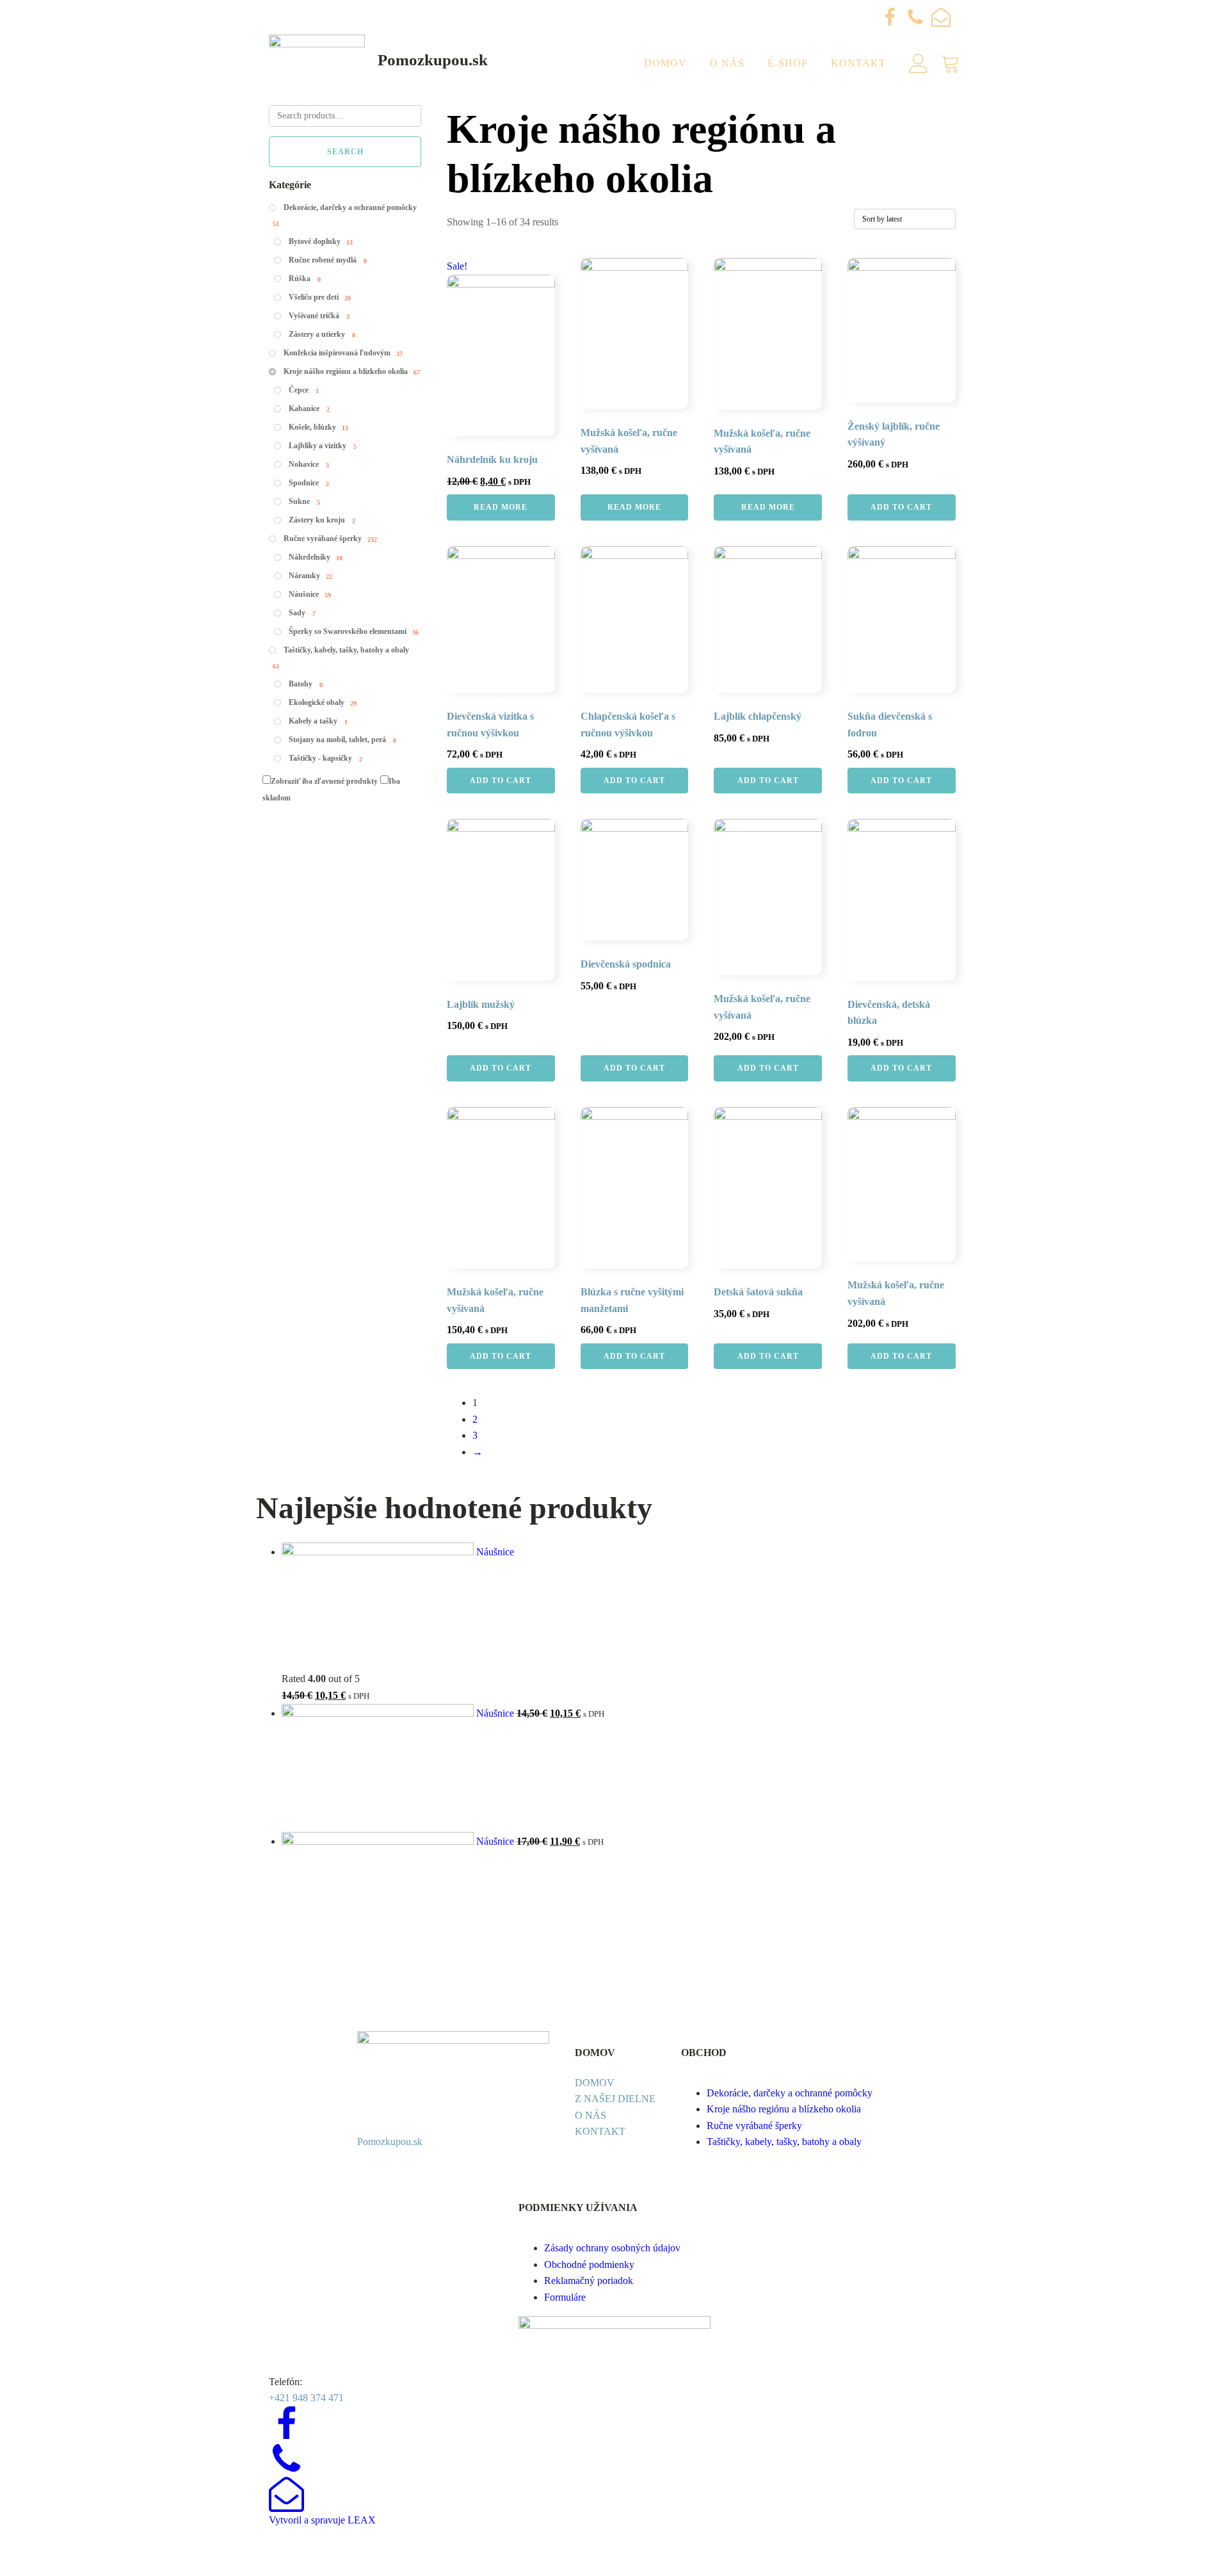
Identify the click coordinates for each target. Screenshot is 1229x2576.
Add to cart (901, 507)
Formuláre (565, 2297)
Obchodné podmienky (589, 2264)
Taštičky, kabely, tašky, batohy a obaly (784, 2142)
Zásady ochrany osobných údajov (612, 2248)
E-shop (788, 63)
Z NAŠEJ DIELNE (615, 2099)
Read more (501, 507)
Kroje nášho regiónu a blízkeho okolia (784, 2109)
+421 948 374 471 (306, 2398)
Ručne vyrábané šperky (754, 2126)
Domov (665, 63)
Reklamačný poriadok (589, 2280)
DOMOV (595, 2083)
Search (345, 152)
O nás (727, 63)
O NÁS (590, 2115)
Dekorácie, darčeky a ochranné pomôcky (790, 2093)
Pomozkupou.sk (433, 60)
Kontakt (858, 63)
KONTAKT (600, 2131)
